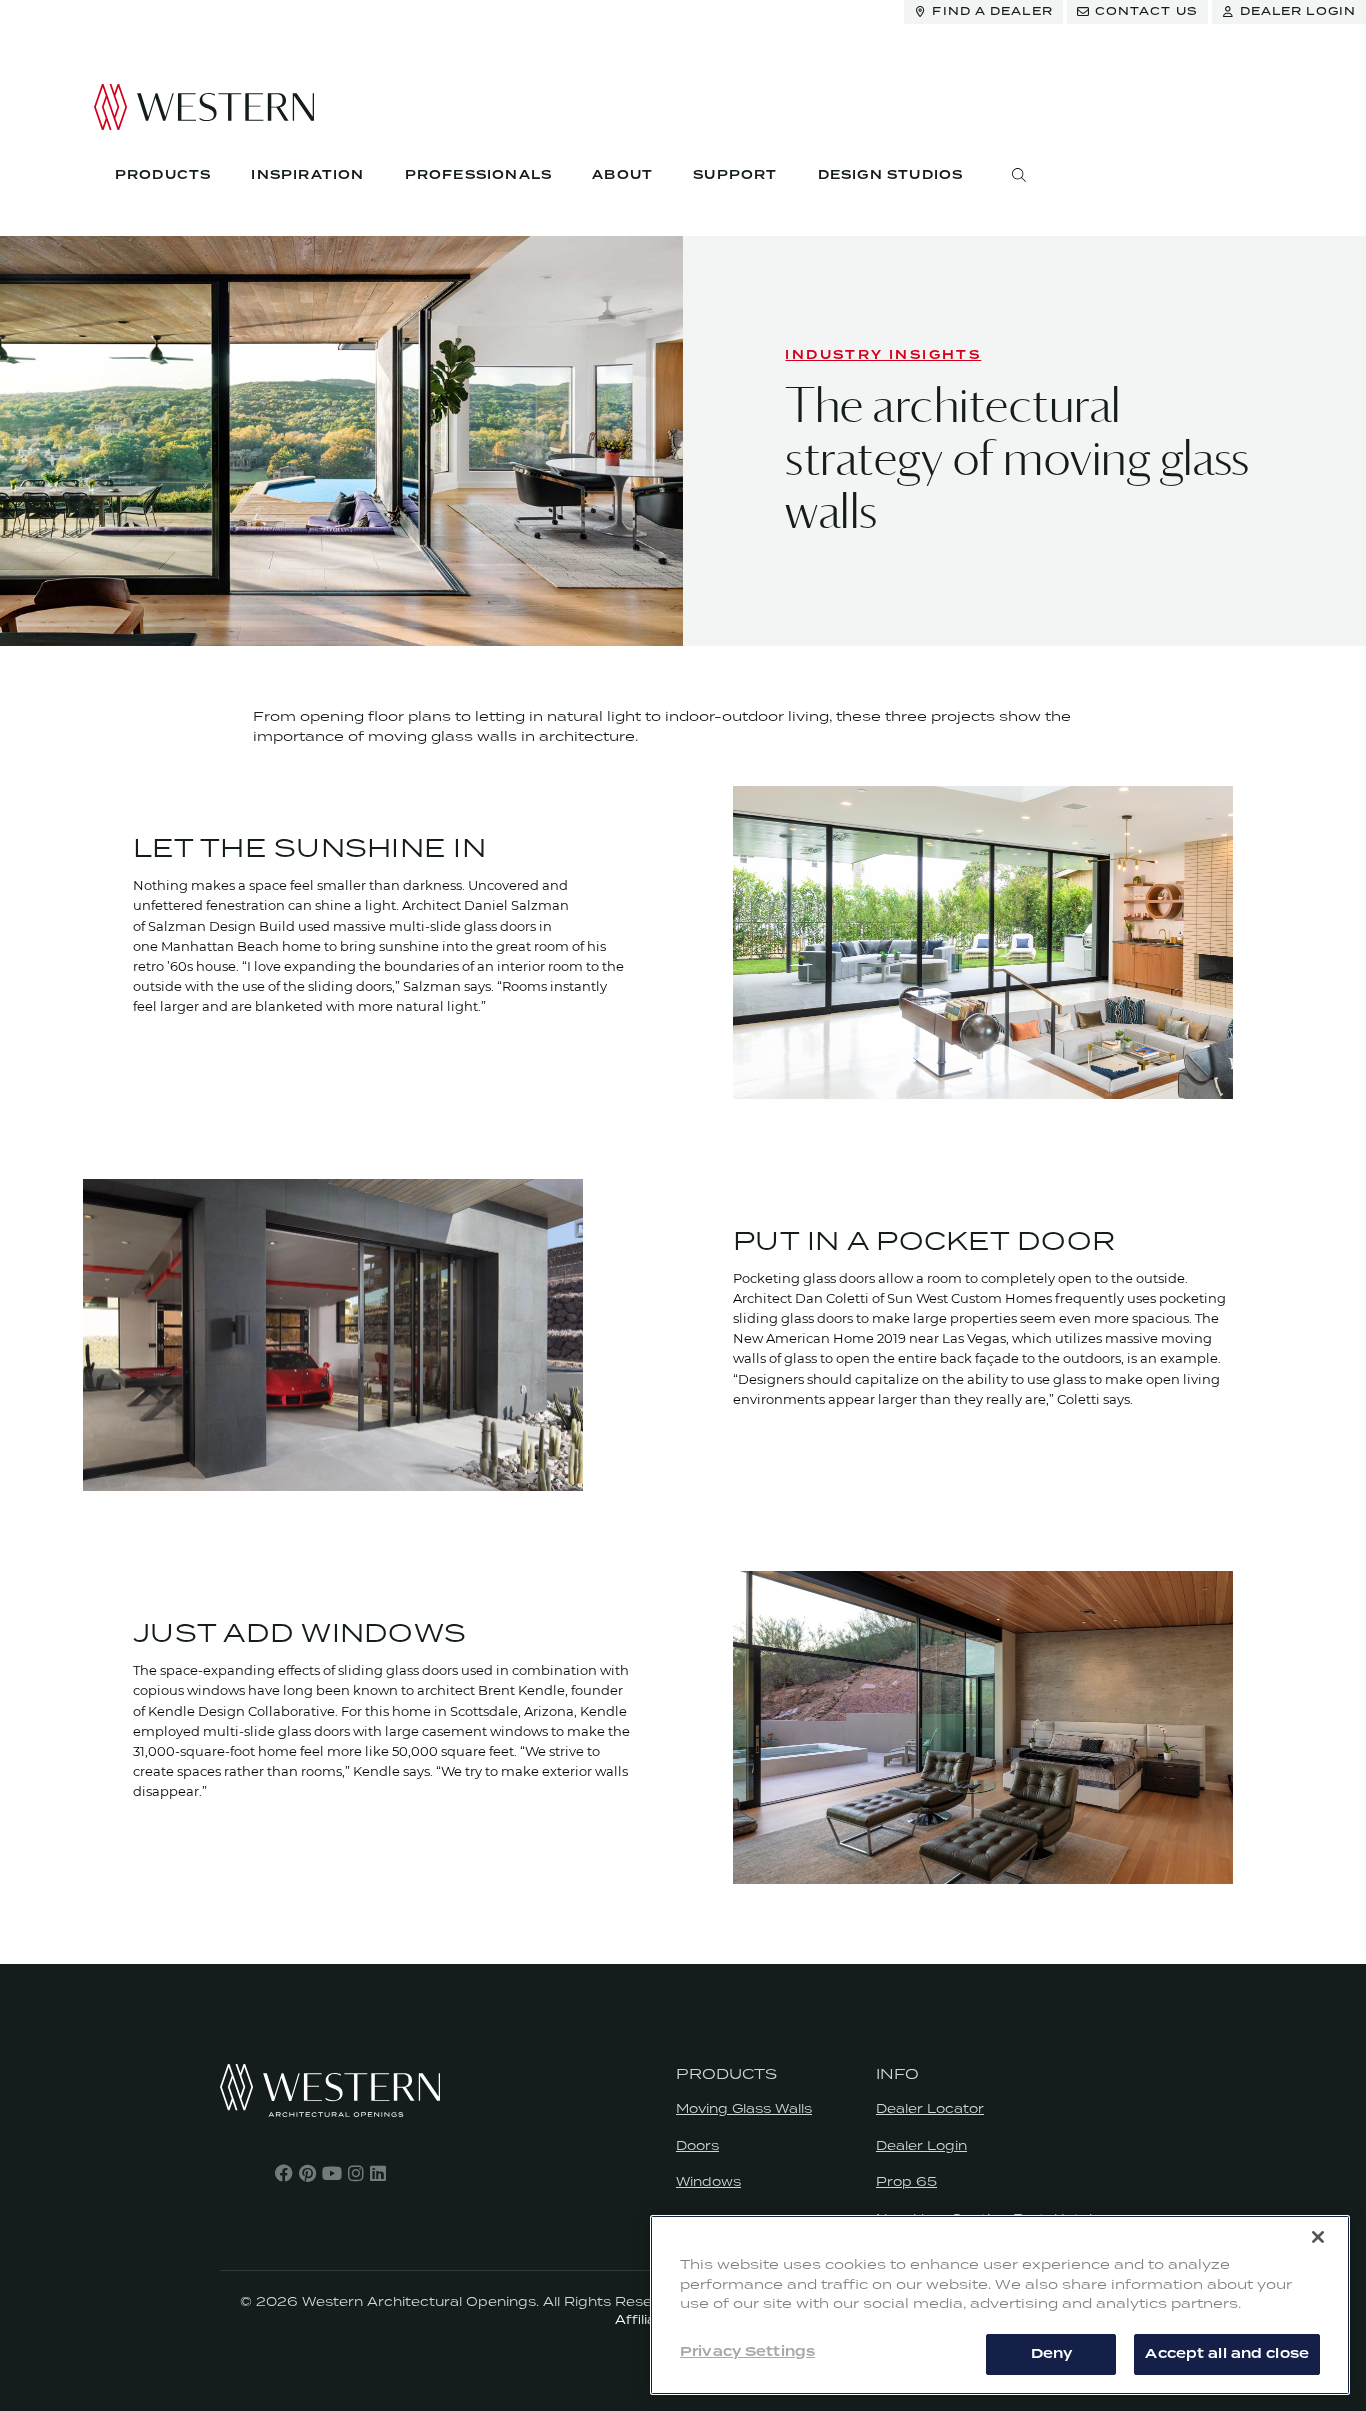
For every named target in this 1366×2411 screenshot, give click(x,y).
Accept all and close (1227, 2353)
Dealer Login (921, 2145)
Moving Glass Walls (744, 2108)
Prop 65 (906, 2181)
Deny (1052, 2353)
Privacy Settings (747, 2352)
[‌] (284, 2173)
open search (1019, 175)
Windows (708, 2181)
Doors (697, 2145)
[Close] (1318, 2237)
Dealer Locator (930, 2108)
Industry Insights (883, 355)
